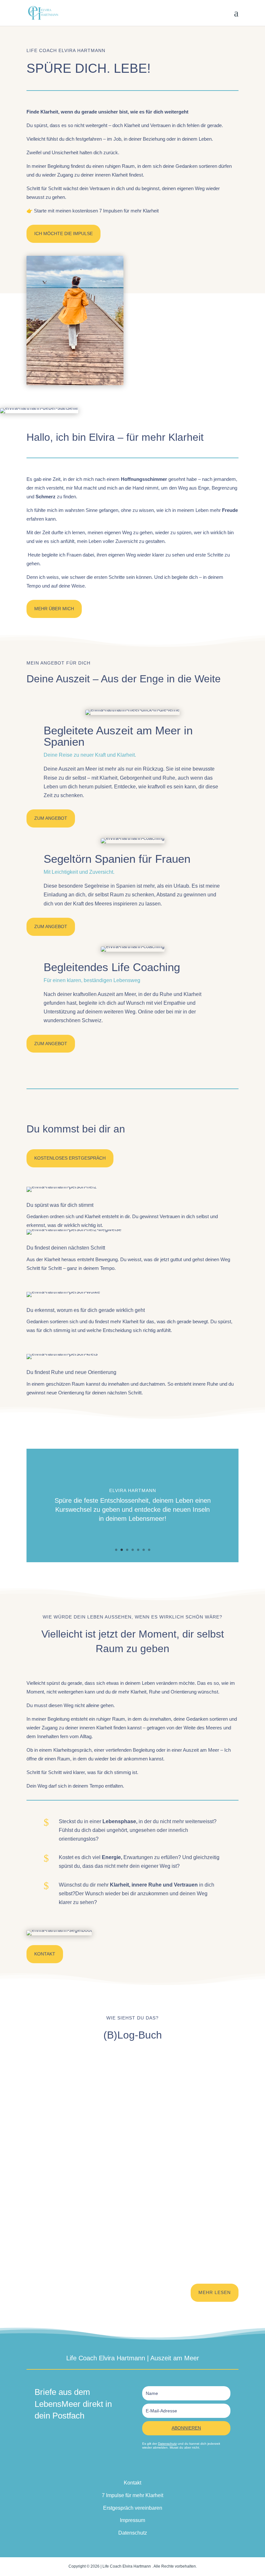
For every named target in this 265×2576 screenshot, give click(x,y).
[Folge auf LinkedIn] (126, 2467)
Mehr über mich (54, 609)
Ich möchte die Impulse (64, 233)
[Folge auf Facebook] (113, 2467)
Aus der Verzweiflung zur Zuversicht (74, 2151)
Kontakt (45, 1954)
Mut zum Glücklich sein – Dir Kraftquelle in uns (86, 2232)
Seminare (119, 2243)
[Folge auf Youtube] (152, 2467)
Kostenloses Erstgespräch (70, 1158)
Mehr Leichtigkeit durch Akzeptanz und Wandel (86, 2078)
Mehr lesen (215, 2292)
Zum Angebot (51, 818)
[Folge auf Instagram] (139, 2467)
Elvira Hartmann (60, 2088)
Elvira (118, 2088)
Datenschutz (167, 2444)
